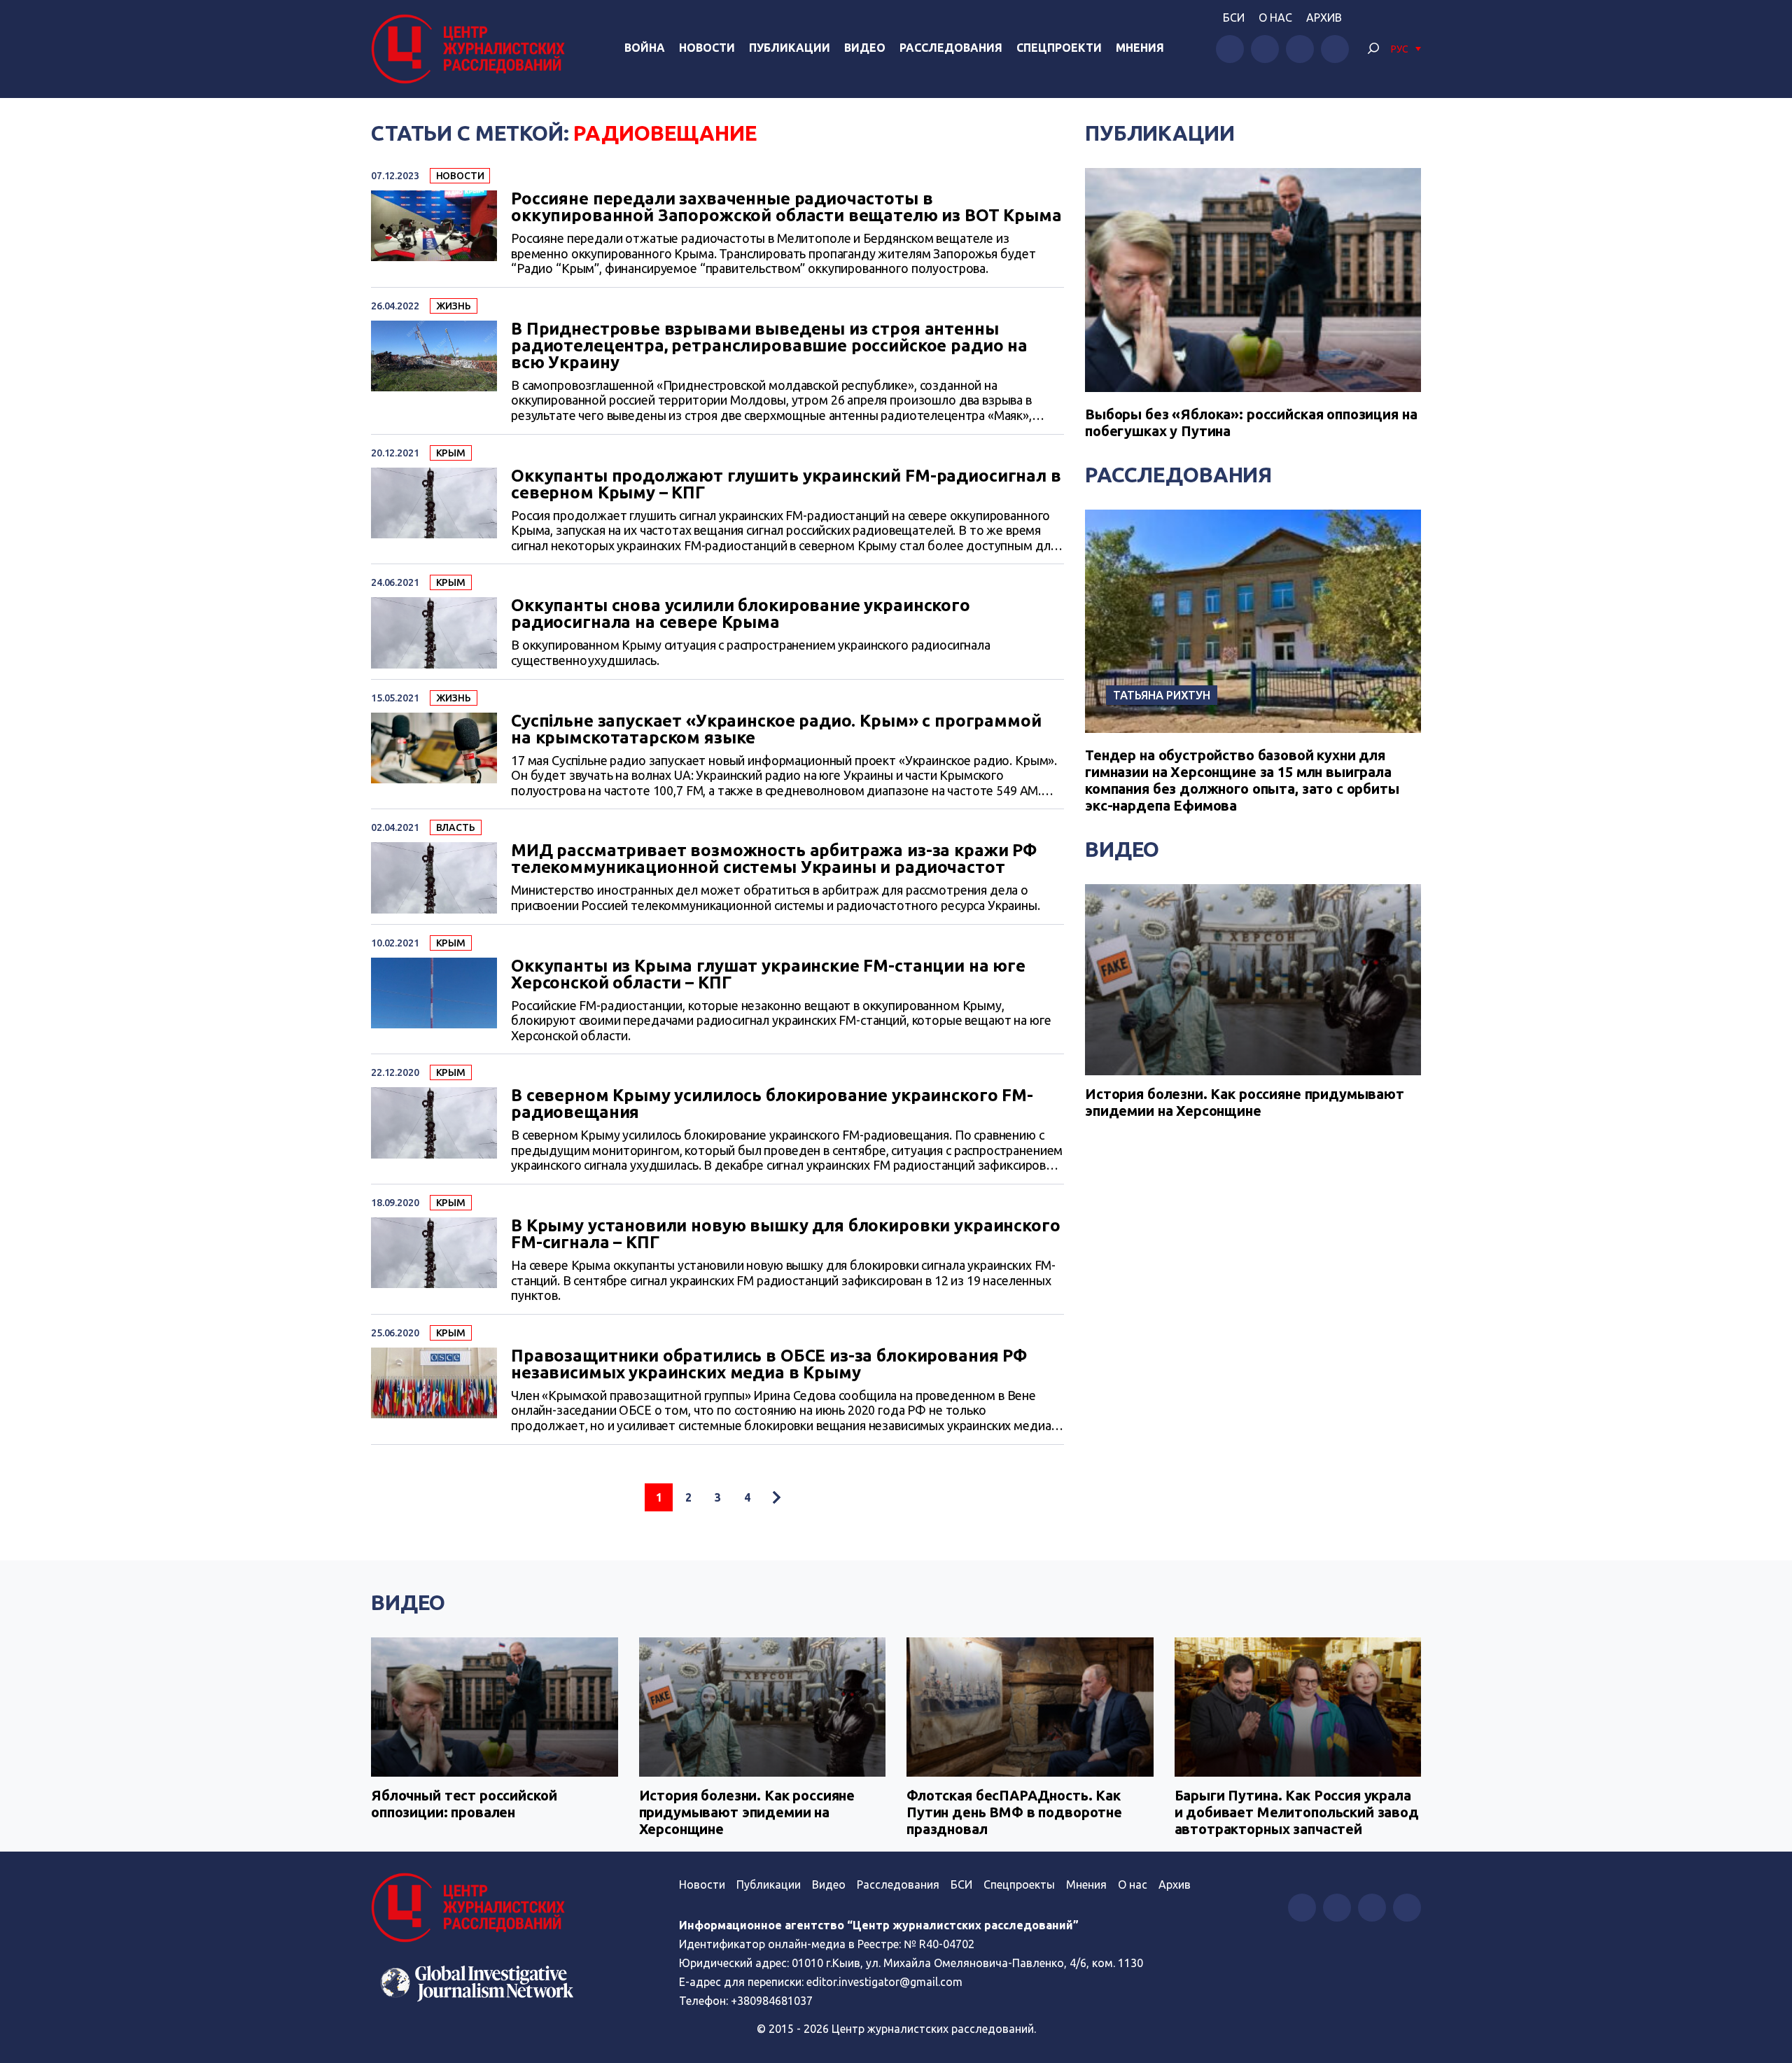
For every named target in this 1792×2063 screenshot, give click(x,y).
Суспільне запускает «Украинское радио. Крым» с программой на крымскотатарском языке (776, 729)
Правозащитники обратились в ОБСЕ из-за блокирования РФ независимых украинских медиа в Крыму (769, 1364)
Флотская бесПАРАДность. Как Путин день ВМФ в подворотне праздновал (1014, 1812)
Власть (456, 827)
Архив (1324, 18)
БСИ (1234, 18)
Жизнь (454, 306)
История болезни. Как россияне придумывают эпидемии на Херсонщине (1245, 1102)
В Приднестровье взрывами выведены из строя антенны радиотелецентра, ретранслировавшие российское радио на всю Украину (769, 346)
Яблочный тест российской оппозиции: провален (464, 1804)
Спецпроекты (1019, 1884)
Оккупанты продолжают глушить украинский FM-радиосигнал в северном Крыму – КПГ (786, 484)
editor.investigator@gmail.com (884, 1982)
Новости (707, 48)
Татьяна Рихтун (1162, 695)
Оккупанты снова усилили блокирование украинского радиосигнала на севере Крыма (741, 614)
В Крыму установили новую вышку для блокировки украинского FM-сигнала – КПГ (785, 1234)
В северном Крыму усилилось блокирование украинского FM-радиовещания (772, 1104)
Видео (865, 48)
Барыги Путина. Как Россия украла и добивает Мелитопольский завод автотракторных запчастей (1297, 1812)
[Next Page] (776, 1497)
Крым (451, 453)
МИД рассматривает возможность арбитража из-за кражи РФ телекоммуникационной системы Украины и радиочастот (774, 859)
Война (645, 48)
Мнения (1140, 48)
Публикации (790, 48)
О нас (1275, 18)
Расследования (951, 48)
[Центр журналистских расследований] (472, 49)
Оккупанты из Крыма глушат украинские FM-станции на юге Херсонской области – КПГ (768, 974)
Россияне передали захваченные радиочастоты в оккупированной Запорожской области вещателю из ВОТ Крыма (786, 207)
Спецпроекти (1059, 48)
